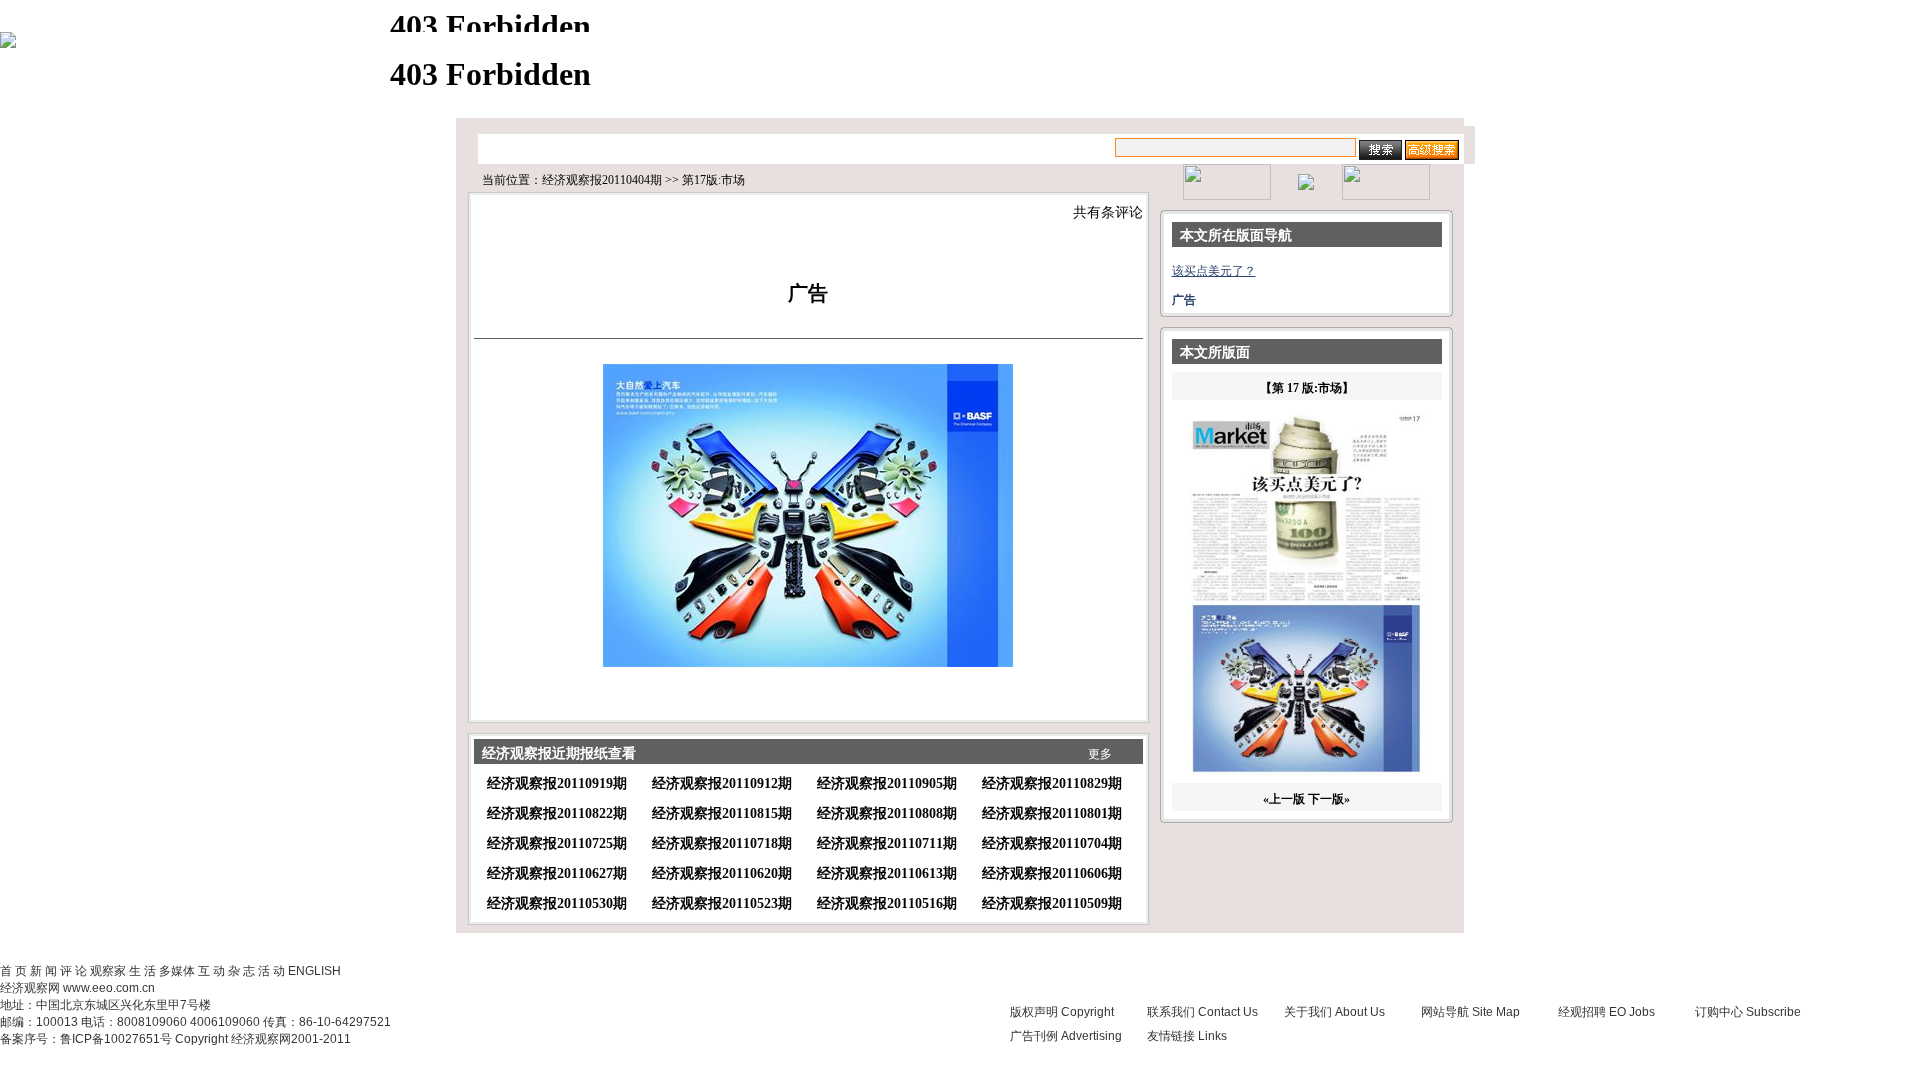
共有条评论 (1108, 212)
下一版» (1329, 799)
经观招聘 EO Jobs (1606, 1012)
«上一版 (1284, 799)
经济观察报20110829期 (1052, 783)
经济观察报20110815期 (722, 813)
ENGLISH (314, 971)
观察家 (108, 971)
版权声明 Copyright (1062, 1012)
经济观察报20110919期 (557, 783)
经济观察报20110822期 (557, 813)
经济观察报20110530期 (557, 903)
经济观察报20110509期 (1052, 903)
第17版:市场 (713, 180)
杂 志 (241, 971)
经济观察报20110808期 (887, 813)
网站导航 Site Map (1470, 1012)
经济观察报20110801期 (1052, 813)
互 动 (211, 971)
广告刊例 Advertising (1066, 1036)
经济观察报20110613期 (887, 873)
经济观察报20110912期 (722, 783)
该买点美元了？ (1214, 271)
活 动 (271, 971)
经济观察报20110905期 (887, 783)
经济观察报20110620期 (722, 873)
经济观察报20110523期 (722, 903)
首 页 (13, 971)
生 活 (142, 971)
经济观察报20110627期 (557, 873)
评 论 (73, 971)
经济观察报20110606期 (1052, 873)
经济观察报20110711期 (887, 843)
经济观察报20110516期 (887, 903)
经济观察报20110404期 (602, 180)
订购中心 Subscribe (1748, 1012)
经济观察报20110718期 (722, 843)
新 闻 (43, 971)
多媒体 (177, 971)
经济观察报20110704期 (1052, 843)
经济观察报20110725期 (557, 843)
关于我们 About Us (1334, 1012)
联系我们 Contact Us (1202, 1012)
